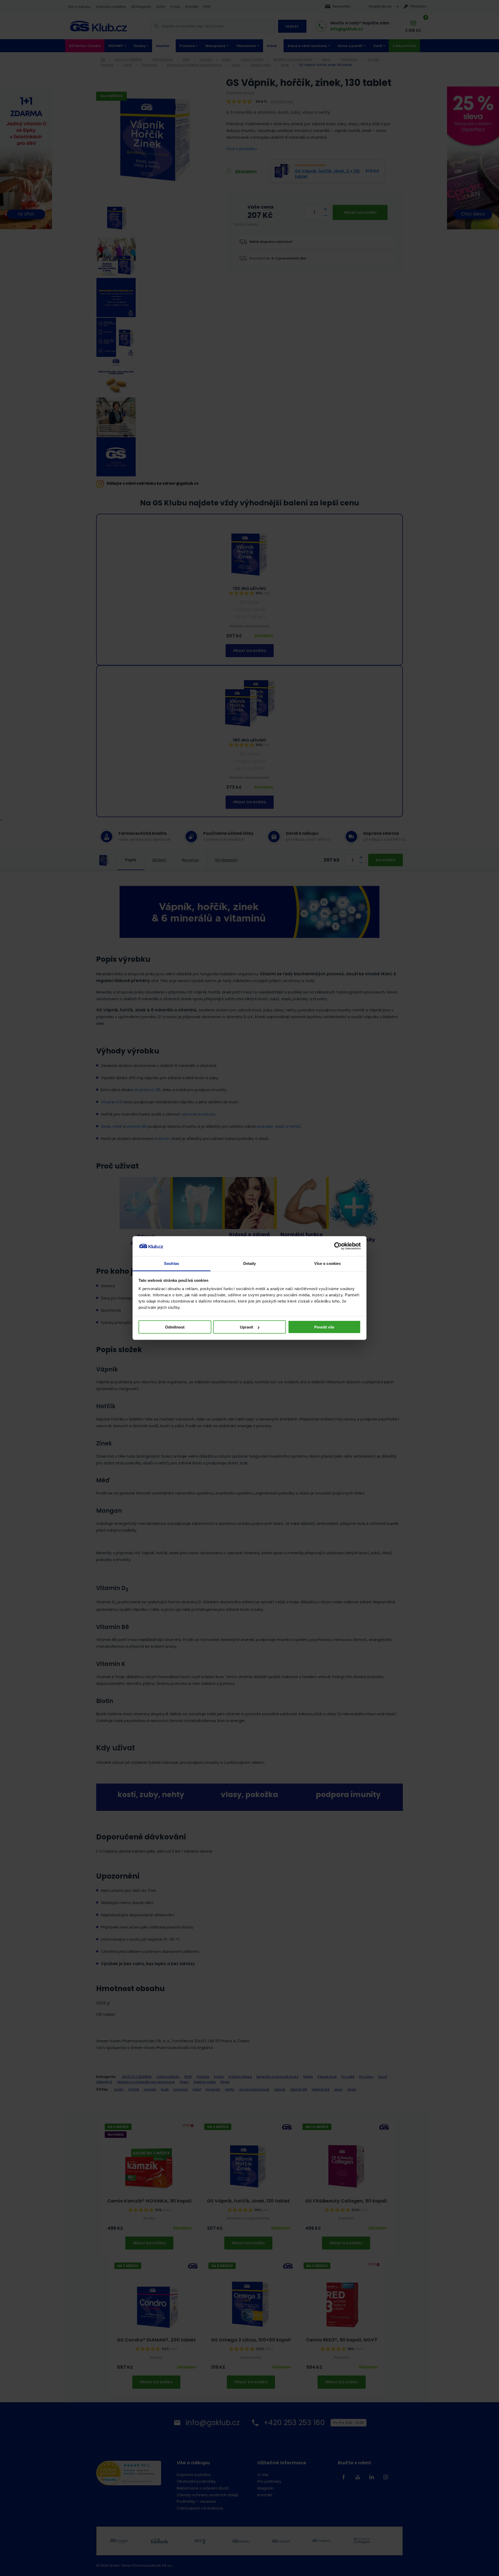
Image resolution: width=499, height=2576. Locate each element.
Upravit (247, 1327)
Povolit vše (324, 1327)
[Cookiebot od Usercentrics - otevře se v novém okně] (338, 1246)
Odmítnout (175, 1327)
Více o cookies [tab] (327, 1263)
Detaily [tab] (250, 1263)
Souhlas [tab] (172, 1263)
